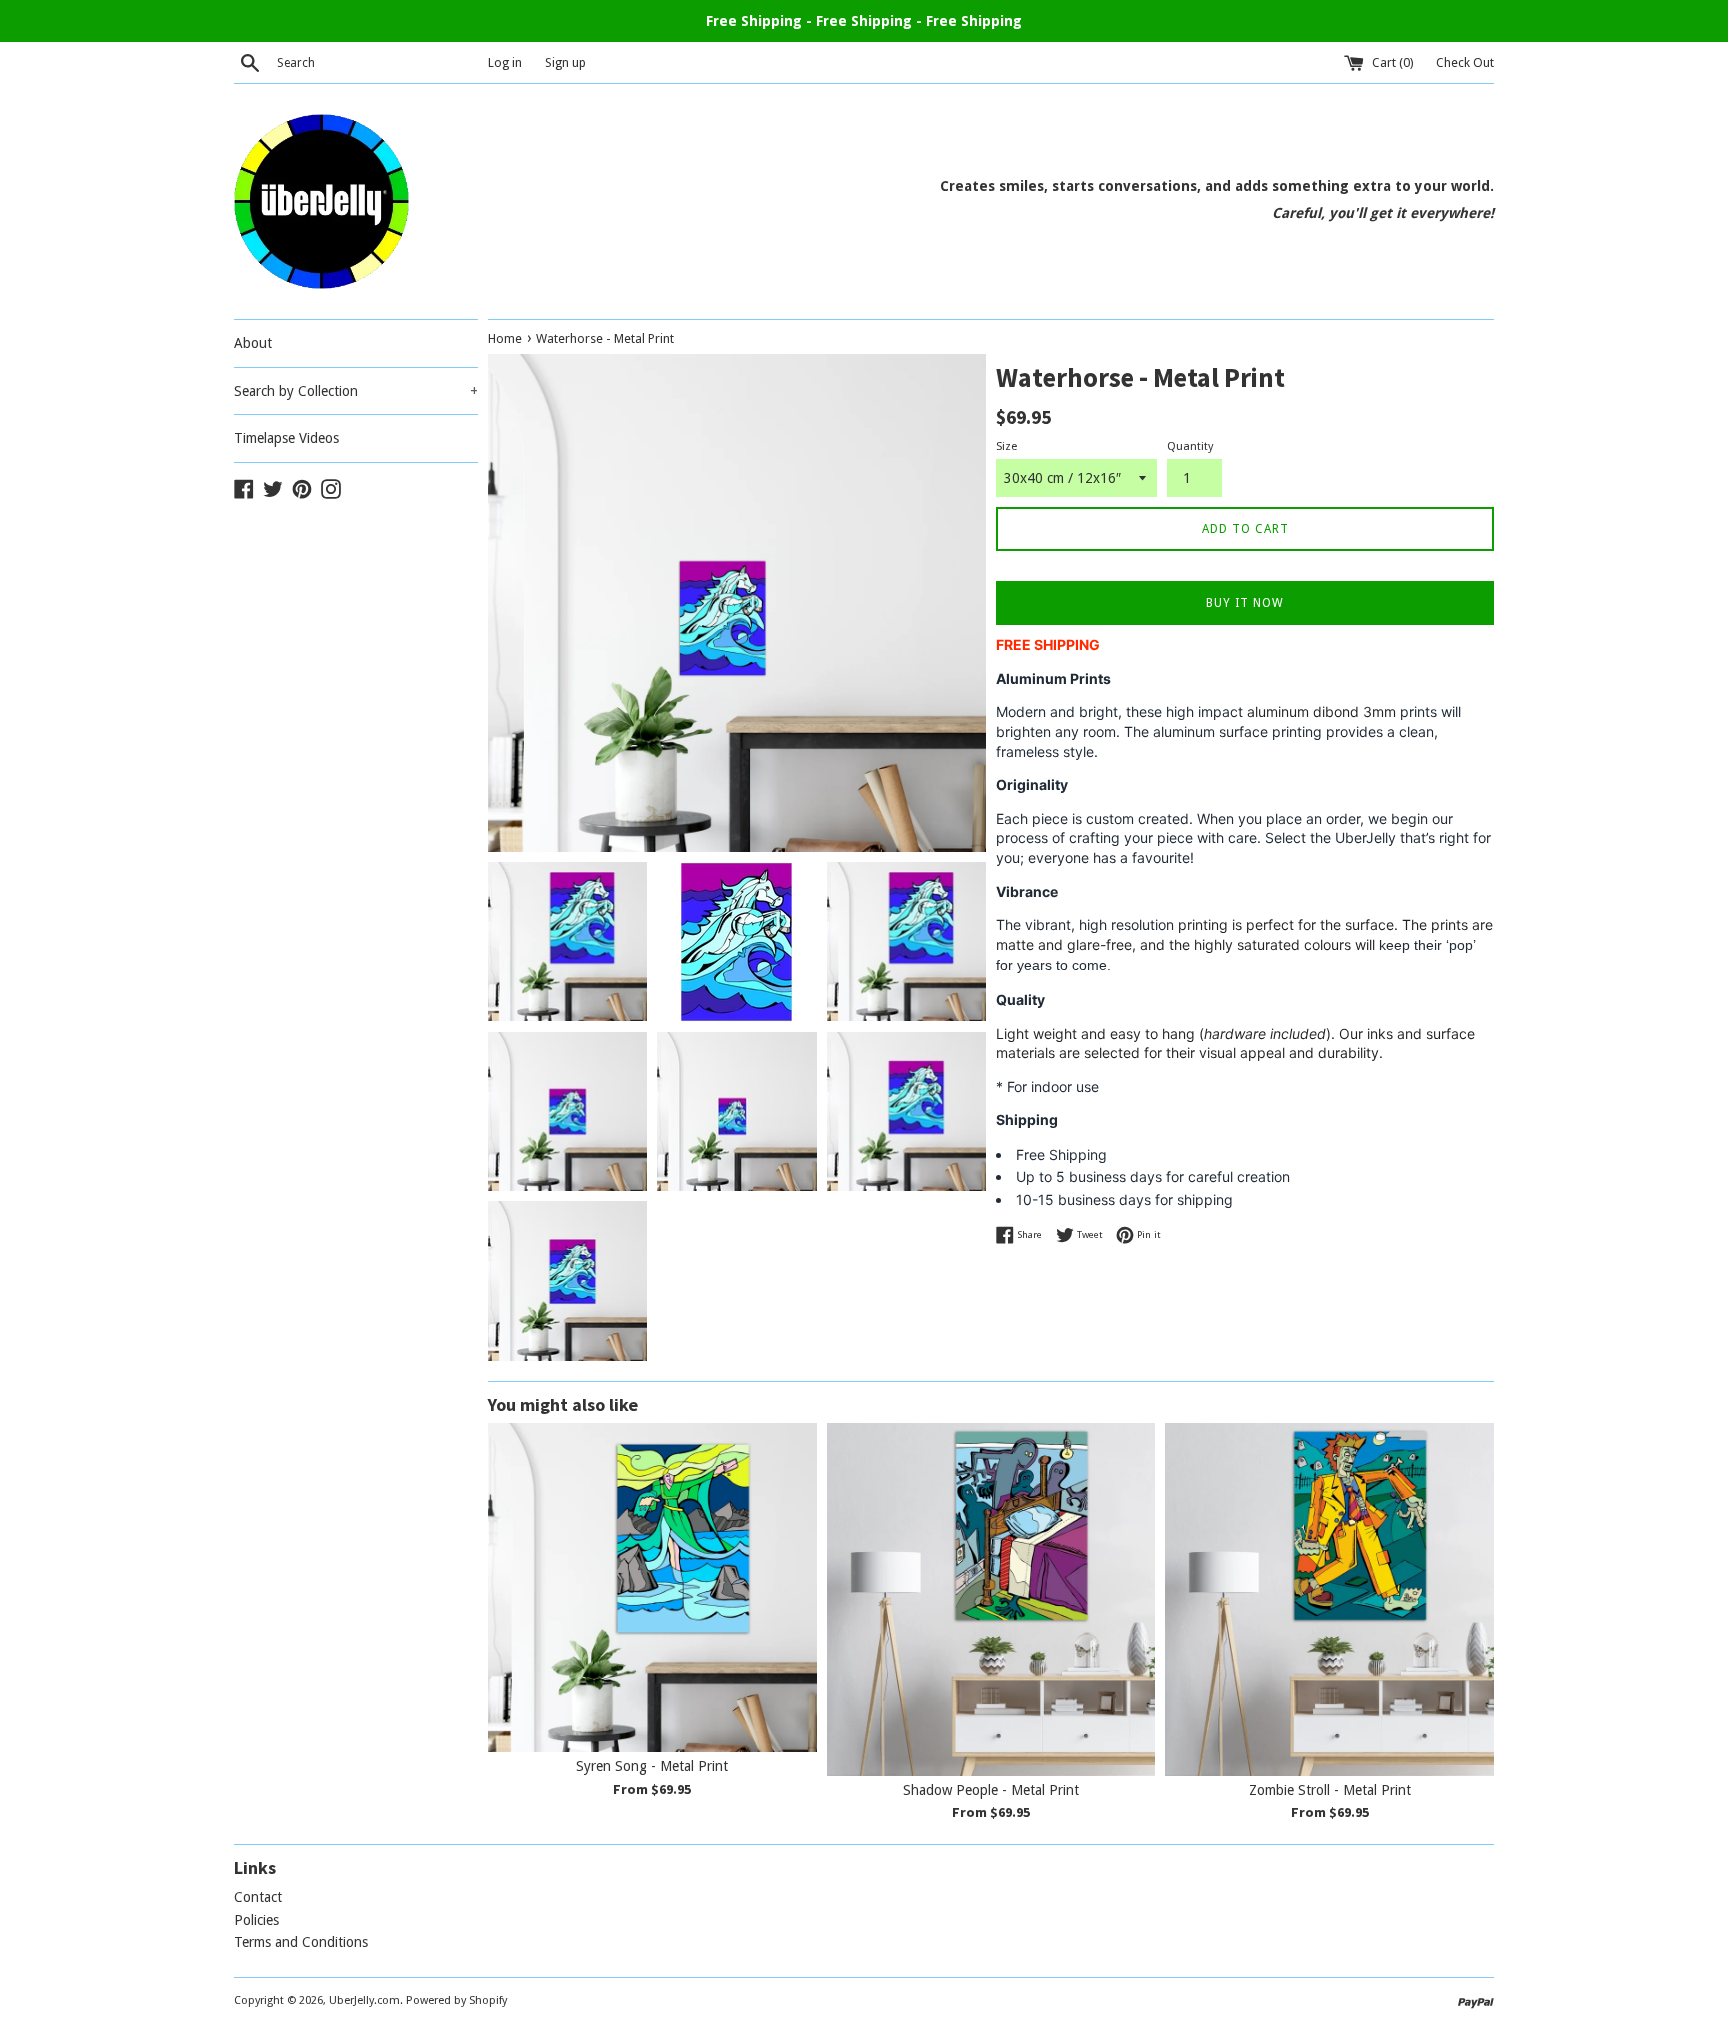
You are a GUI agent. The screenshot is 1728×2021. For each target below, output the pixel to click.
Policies (256, 1920)
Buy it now (1245, 603)
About (253, 343)
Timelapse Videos (286, 438)
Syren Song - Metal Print (652, 1766)
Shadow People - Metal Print (991, 1790)
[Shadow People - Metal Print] (991, 1599)
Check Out (1465, 62)
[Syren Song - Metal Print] (652, 1587)
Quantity (1190, 446)
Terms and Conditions (301, 1942)
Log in (505, 62)
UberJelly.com (364, 2000)
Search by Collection (356, 391)
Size (1006, 446)
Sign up (565, 62)
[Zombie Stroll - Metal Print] (1329, 1599)
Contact (258, 1897)
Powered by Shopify (456, 2000)
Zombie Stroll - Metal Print (1330, 1790)
